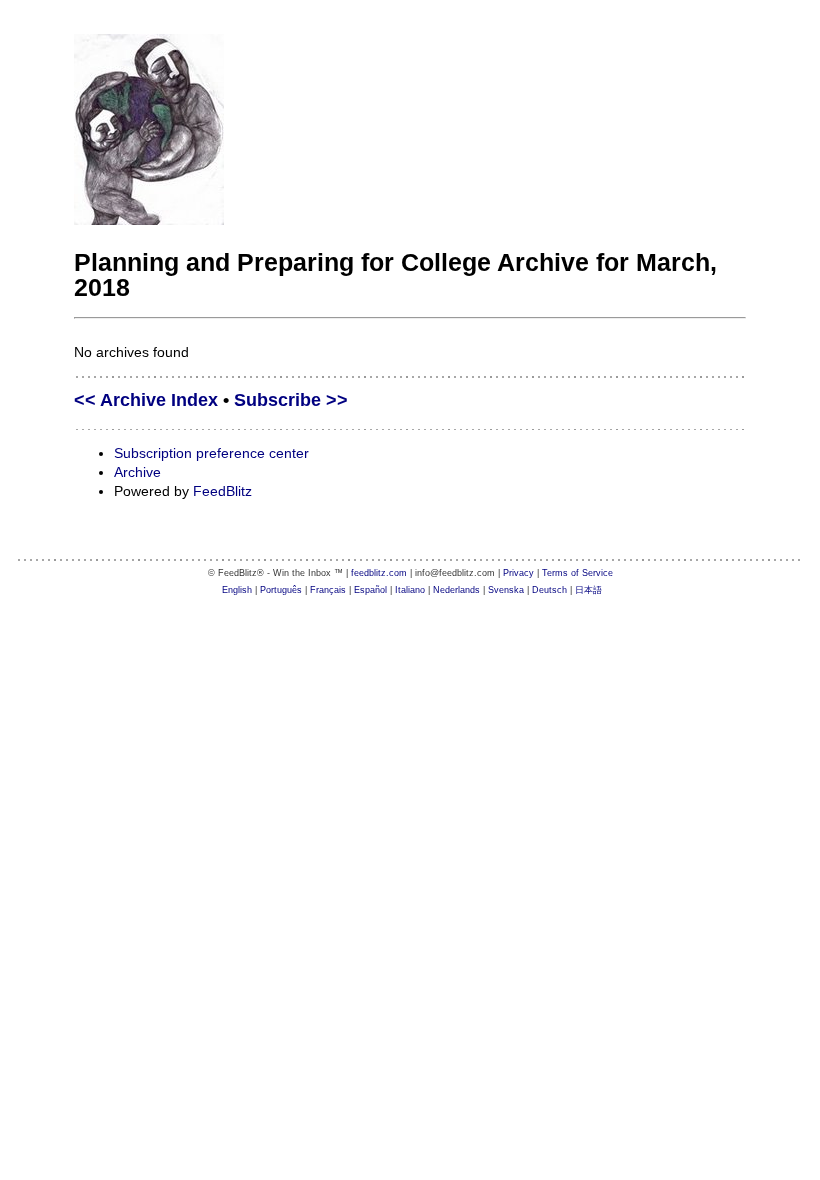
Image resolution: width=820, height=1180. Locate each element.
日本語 (588, 590)
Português (281, 590)
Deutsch (549, 590)
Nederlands (456, 590)
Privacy (518, 573)
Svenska (506, 590)
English (237, 590)
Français (328, 590)
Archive (137, 472)
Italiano (410, 590)
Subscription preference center (211, 453)
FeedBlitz (222, 491)
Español (370, 590)
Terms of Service (577, 573)
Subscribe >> (291, 400)
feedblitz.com (379, 573)
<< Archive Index (146, 400)
